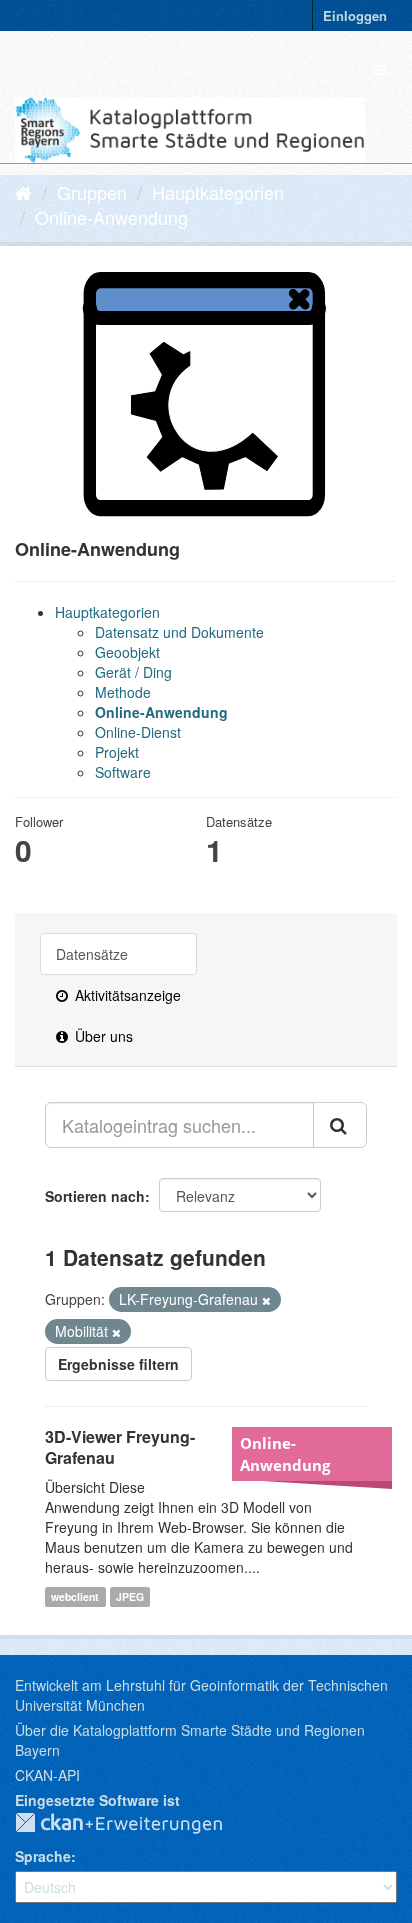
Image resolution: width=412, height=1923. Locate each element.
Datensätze (92, 954)
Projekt (117, 752)
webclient (75, 1596)
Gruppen (92, 192)
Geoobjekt (127, 652)
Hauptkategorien (218, 192)
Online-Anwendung (111, 217)
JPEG (130, 1596)
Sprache (43, 1856)
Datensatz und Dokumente (179, 632)
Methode (123, 692)
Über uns (102, 1036)
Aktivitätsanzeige (126, 995)
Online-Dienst (138, 732)
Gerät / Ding (133, 672)
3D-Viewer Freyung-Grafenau (120, 1447)
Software (123, 772)
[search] (340, 1125)
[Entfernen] (266, 1300)
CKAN (135, 1824)
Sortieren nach (95, 1196)
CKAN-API (47, 1775)
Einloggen (355, 15)
